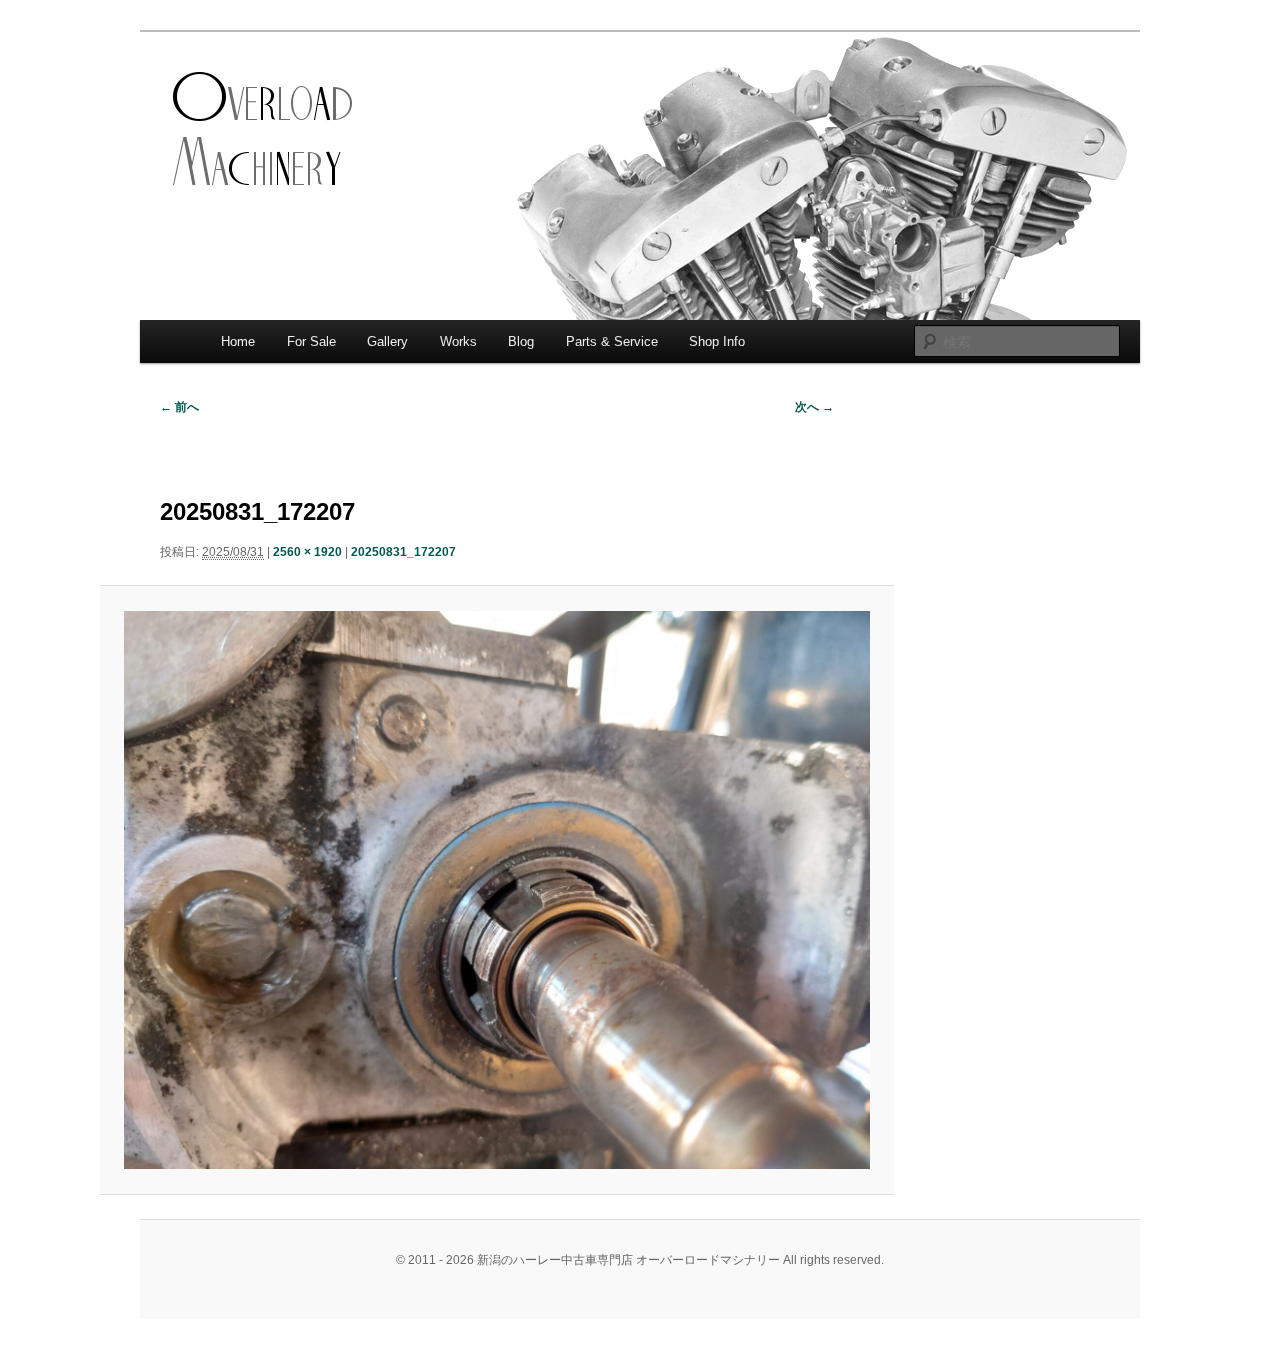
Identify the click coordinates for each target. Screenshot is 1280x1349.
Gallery (387, 341)
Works (458, 341)
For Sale (311, 341)
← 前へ (179, 407)
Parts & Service (612, 341)
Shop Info (717, 341)
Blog (521, 341)
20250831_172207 (403, 552)
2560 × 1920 (307, 552)
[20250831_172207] (496, 890)
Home (238, 341)
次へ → (814, 407)
